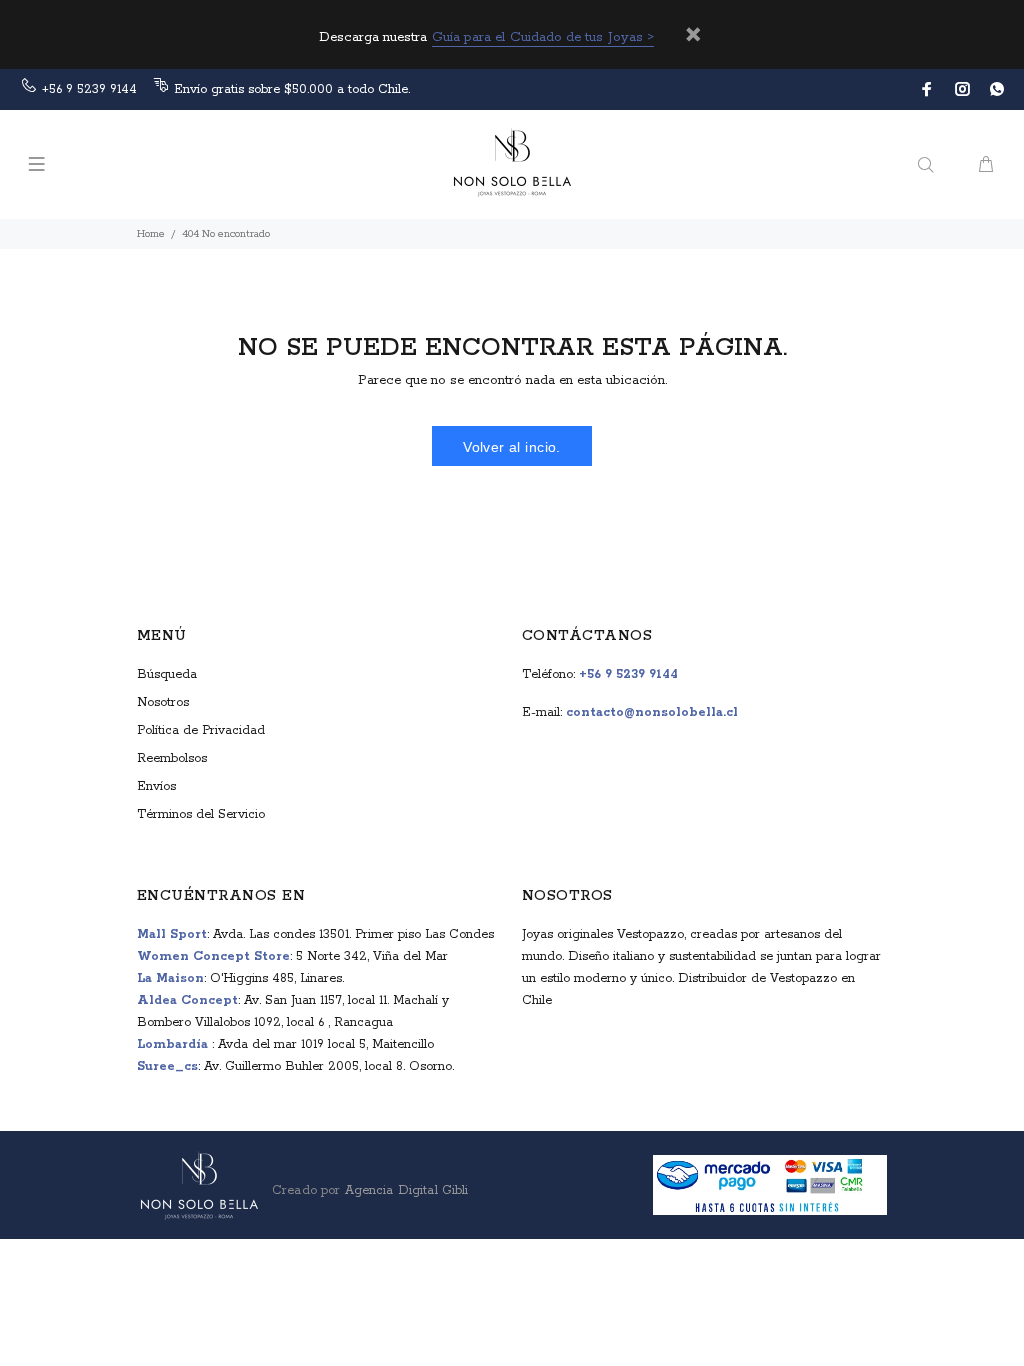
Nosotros (163, 702)
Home (151, 234)
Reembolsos (172, 758)
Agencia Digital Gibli (404, 1190)
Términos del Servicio (201, 814)
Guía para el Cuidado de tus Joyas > (543, 37)
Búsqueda (167, 674)
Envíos (156, 786)
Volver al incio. (512, 447)
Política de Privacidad (201, 730)
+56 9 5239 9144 (89, 89)
